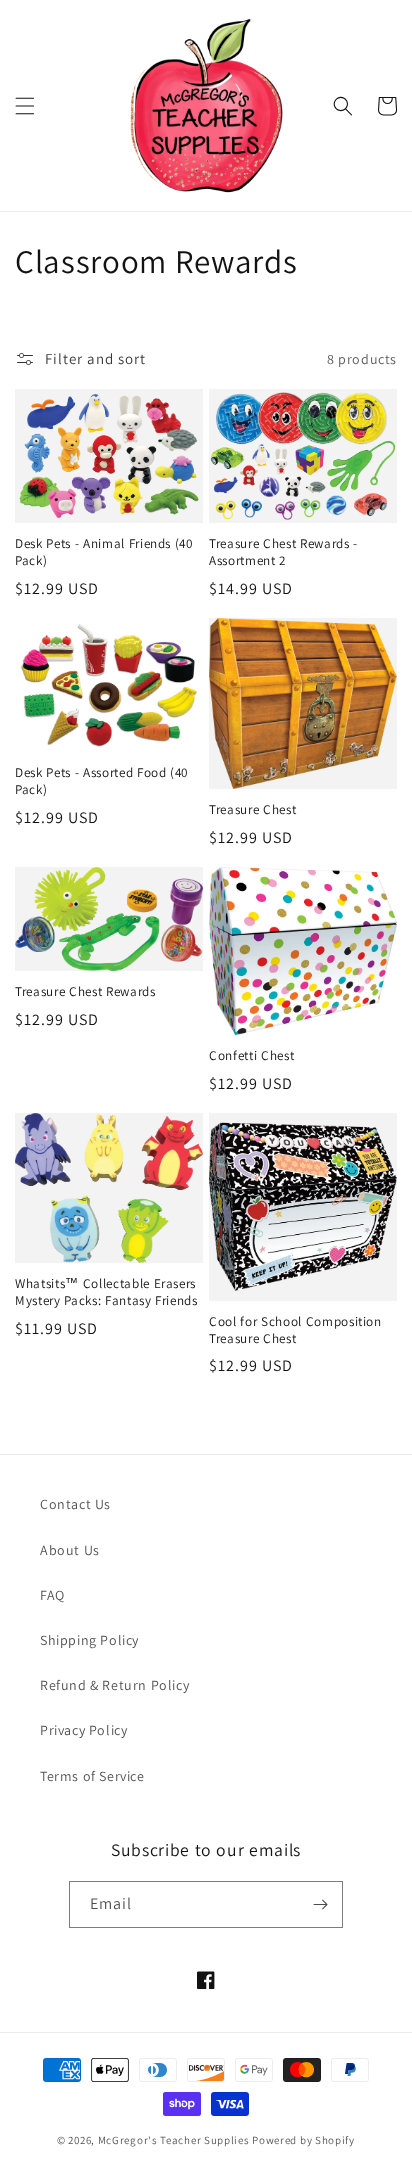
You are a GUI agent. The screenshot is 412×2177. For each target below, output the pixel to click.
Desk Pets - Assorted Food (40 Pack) (101, 781)
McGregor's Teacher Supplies (174, 2140)
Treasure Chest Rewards (85, 992)
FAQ (52, 1595)
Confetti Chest (251, 1056)
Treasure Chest (252, 810)
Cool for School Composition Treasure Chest (295, 1330)
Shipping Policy (89, 1640)
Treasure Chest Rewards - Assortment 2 (283, 552)
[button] (25, 106)
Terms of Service (92, 1776)
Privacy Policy (83, 1730)
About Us (70, 1550)
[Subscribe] (320, 1904)
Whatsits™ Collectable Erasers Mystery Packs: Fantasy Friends (106, 1292)
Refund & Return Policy (114, 1685)
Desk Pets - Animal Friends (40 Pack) (104, 552)
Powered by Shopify (303, 2140)
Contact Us (75, 1504)
